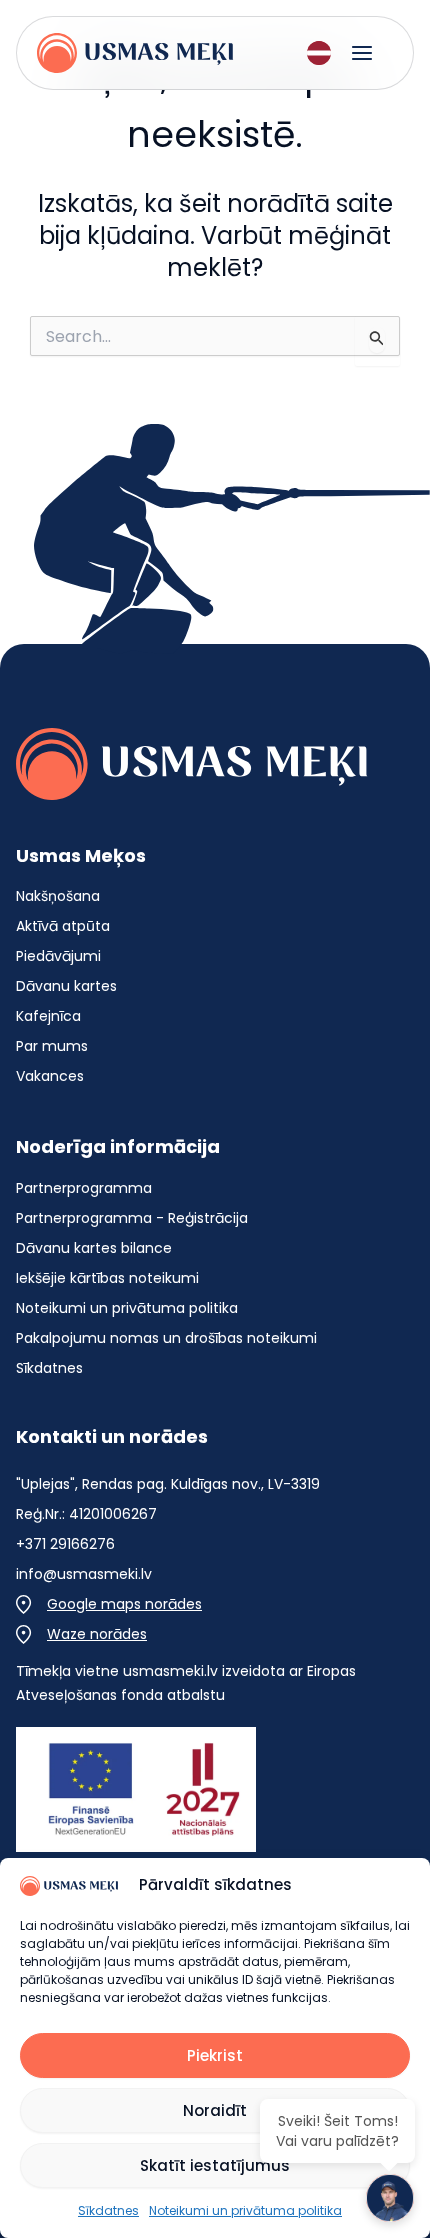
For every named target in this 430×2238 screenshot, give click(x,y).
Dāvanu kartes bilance (94, 1248)
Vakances (50, 1076)
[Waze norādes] (81, 1634)
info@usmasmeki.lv (84, 1574)
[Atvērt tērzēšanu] (390, 2198)
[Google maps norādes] (109, 1604)
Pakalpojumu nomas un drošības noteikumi (166, 1338)
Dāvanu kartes (66, 986)
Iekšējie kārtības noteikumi (107, 1278)
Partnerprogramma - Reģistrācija (132, 1218)
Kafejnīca (48, 1016)
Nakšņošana (58, 896)
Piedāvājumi (58, 956)
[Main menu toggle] (362, 53)
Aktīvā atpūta (63, 926)
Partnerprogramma (84, 1188)
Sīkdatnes (49, 1368)
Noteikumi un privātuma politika (127, 1308)
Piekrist (215, 2055)
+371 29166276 (65, 1544)
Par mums (52, 1046)
